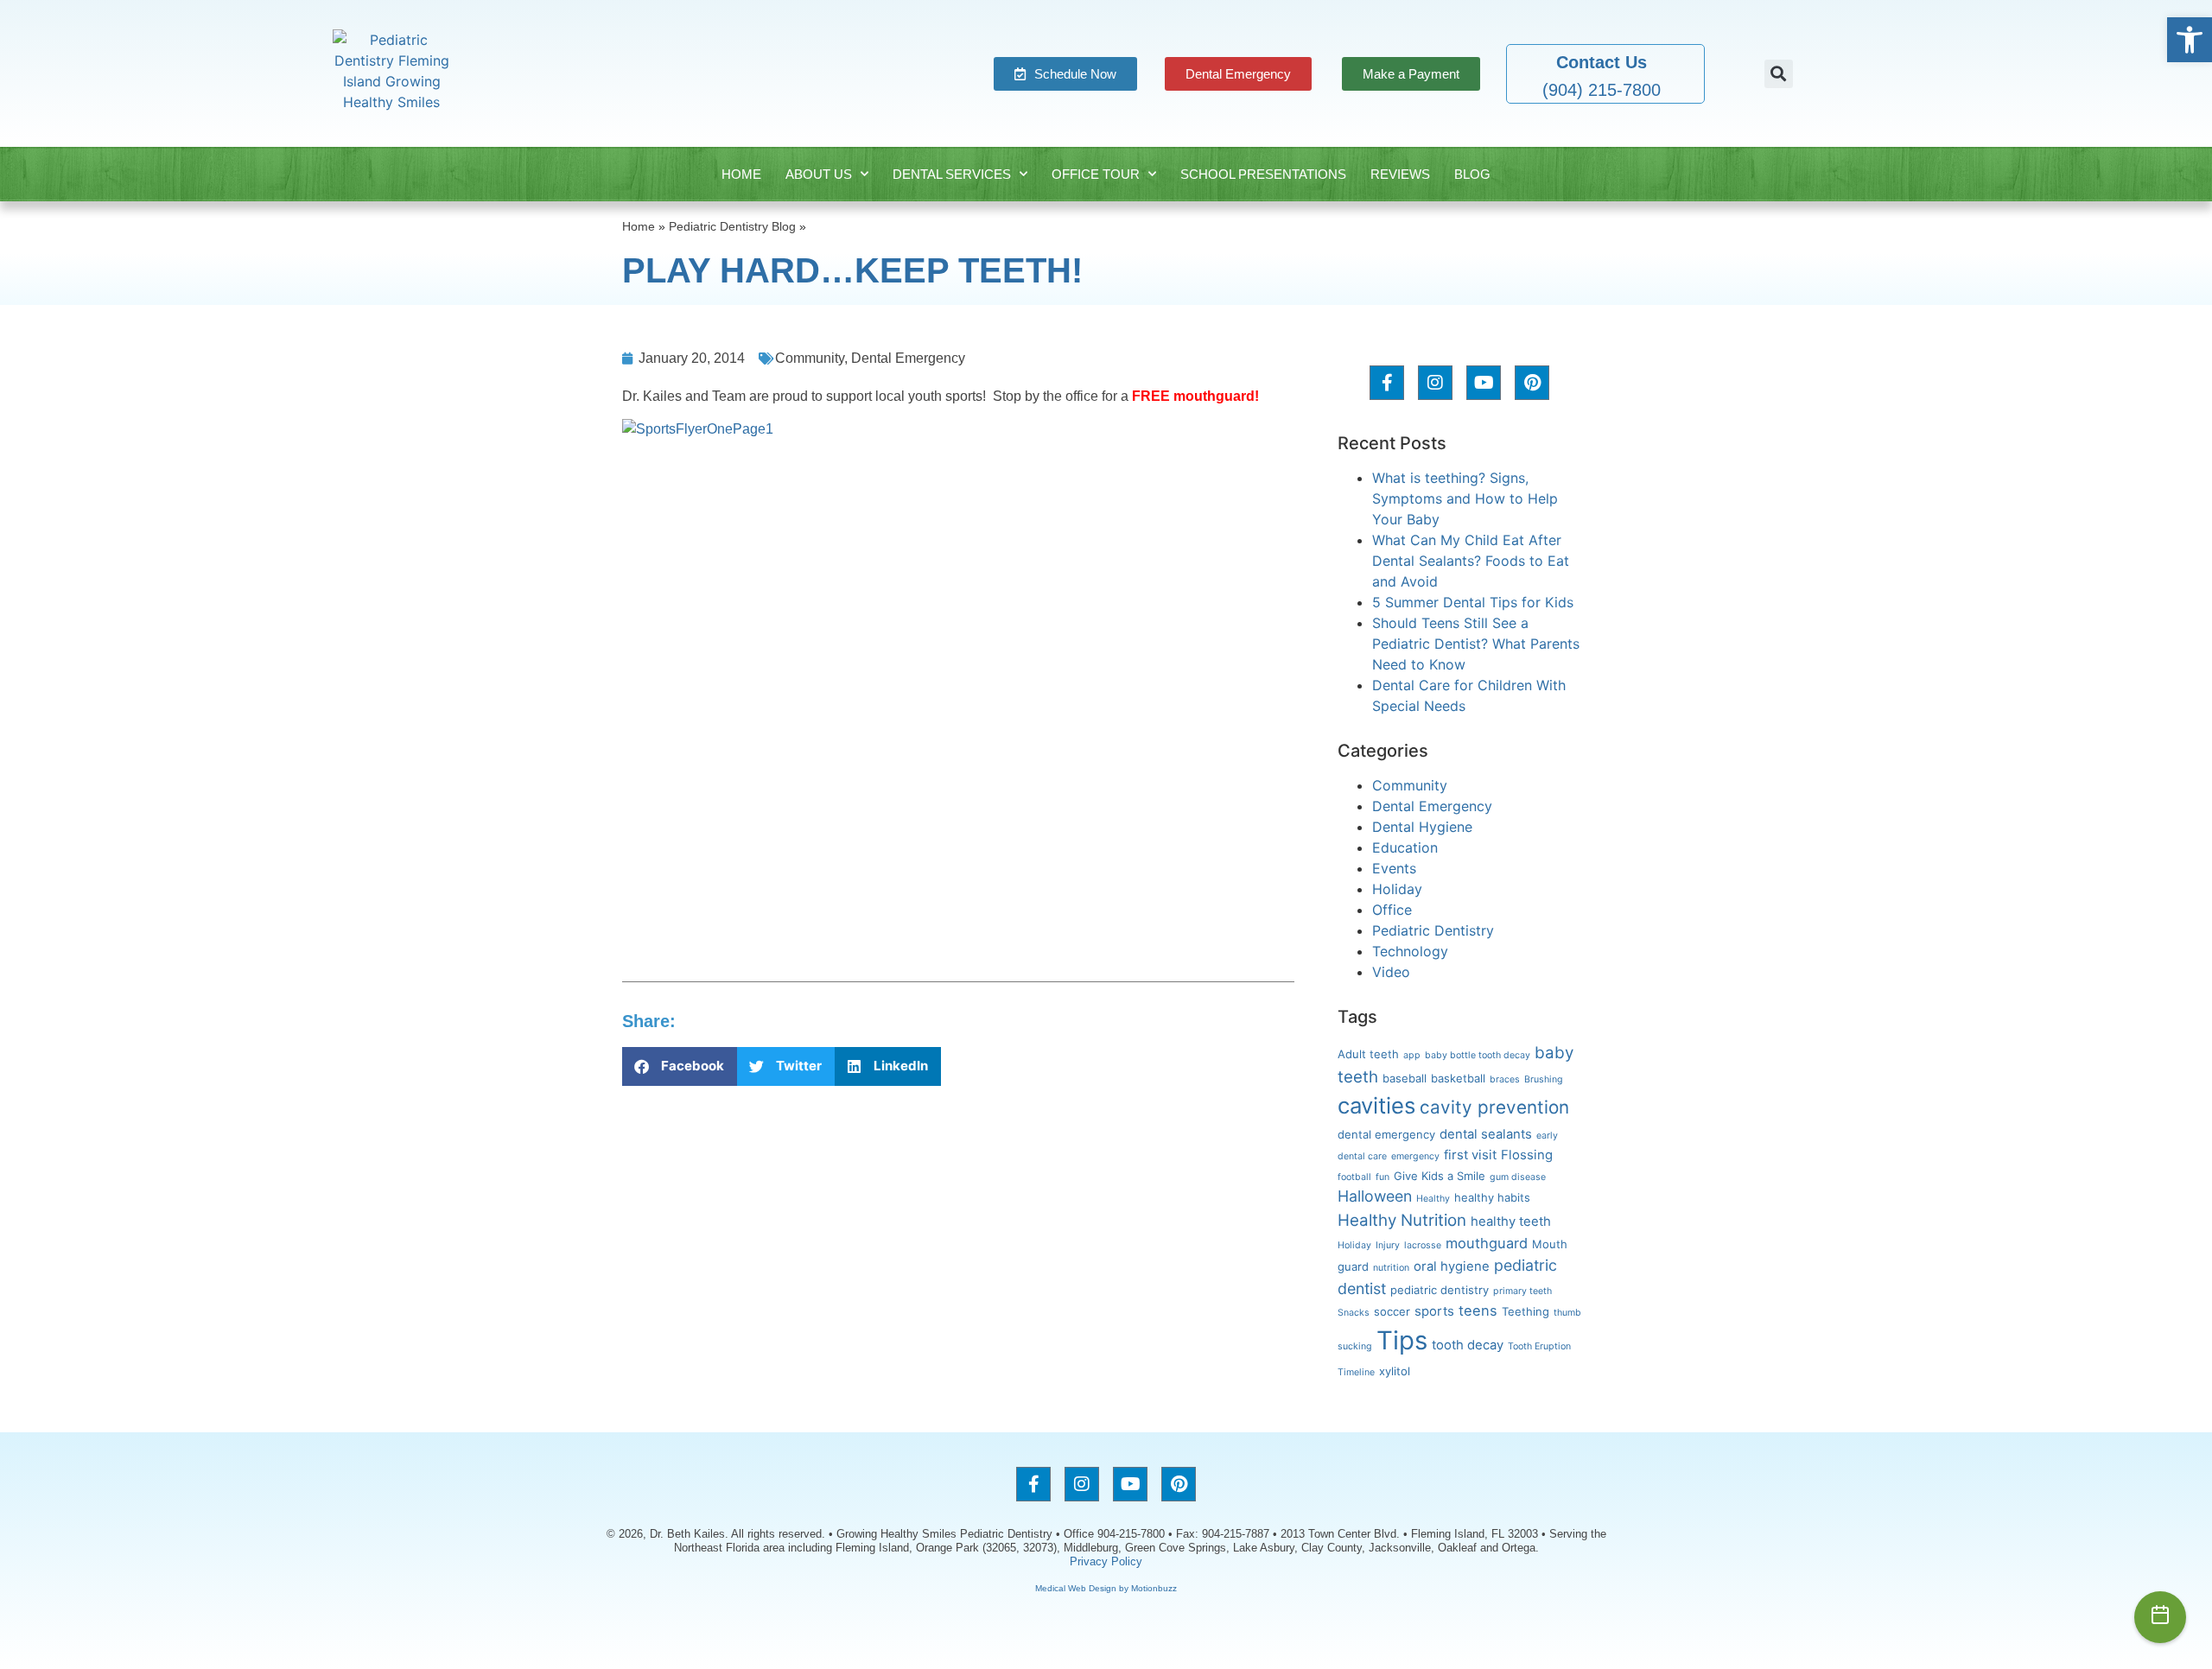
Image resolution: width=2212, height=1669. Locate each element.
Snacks (1354, 1313)
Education (1405, 847)
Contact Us (1602, 62)
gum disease (1518, 1177)
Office (1392, 910)
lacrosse (1423, 1245)
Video (1391, 972)
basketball (1458, 1078)
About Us (819, 174)
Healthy (1433, 1199)
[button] (2190, 40)
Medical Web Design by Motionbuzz (1106, 1588)
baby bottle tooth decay (1478, 1055)
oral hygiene (1452, 1266)
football (1354, 1177)
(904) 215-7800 (1602, 90)
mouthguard (1487, 1243)
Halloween (1375, 1196)
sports (1434, 1311)
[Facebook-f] (1387, 383)
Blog (1472, 174)
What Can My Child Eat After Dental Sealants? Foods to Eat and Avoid (1471, 561)
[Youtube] (1484, 383)
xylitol (1395, 1371)
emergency (1415, 1156)
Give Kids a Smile (1440, 1176)
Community (810, 358)
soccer (1392, 1311)
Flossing (1527, 1155)
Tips (1402, 1340)
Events (1394, 868)
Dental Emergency (908, 358)
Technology (1410, 951)
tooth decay (1468, 1345)
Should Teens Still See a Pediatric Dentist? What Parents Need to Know (1476, 644)
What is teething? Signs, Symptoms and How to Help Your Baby (1465, 498)
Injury (1388, 1245)
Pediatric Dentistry (1433, 930)
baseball (1405, 1078)
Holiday (1397, 889)
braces (1505, 1079)
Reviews (1400, 174)
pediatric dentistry (1440, 1290)
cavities (1376, 1105)
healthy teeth (1511, 1222)
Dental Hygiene (1422, 827)
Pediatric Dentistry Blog (732, 227)
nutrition (1391, 1268)
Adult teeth (1368, 1054)
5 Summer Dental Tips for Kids (1473, 602)
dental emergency (1386, 1134)
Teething (1526, 1311)
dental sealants (1486, 1134)
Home (741, 174)
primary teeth (1522, 1291)
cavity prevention (1494, 1107)
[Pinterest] (1532, 383)
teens (1478, 1310)
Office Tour (1096, 174)
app (1412, 1055)
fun (1382, 1177)
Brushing (1544, 1079)
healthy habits (1492, 1197)
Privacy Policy (1106, 1561)
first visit (1470, 1155)
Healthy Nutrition (1402, 1220)
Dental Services (952, 174)
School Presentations (1263, 174)
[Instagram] (1435, 383)
